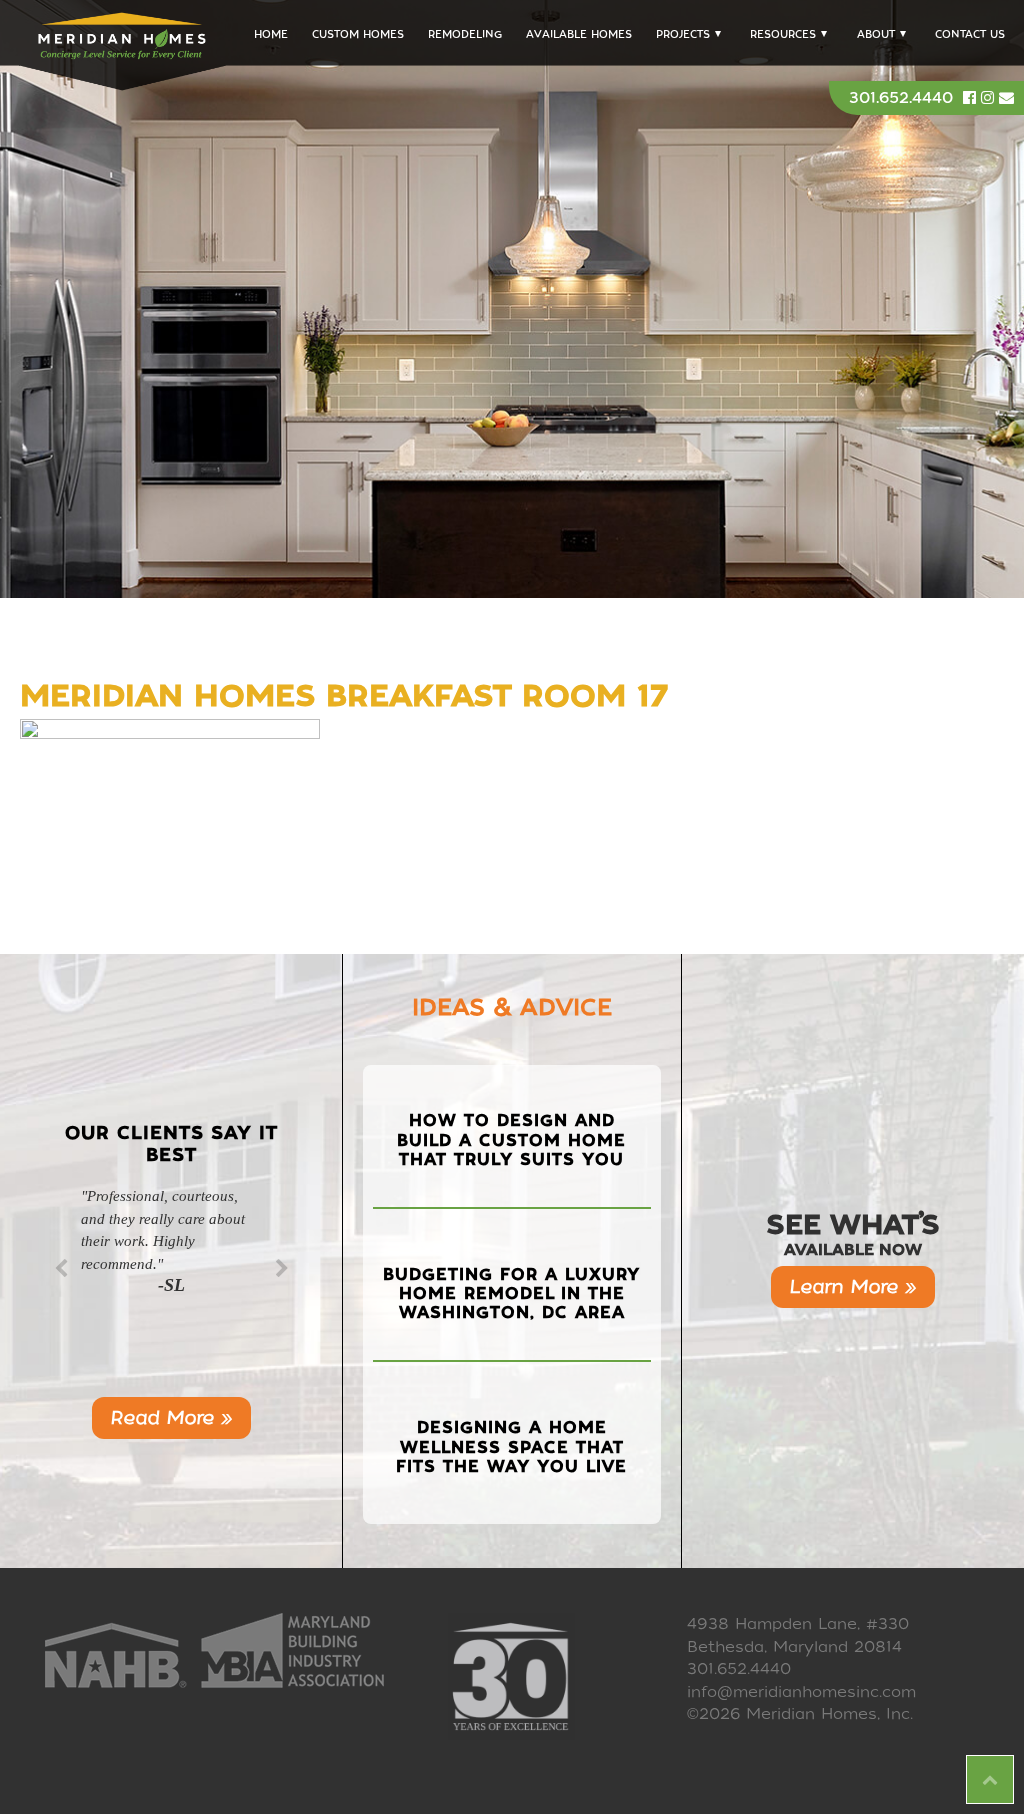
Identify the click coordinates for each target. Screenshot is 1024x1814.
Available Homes (579, 34)
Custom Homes (358, 34)
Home (271, 34)
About (876, 34)
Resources (783, 34)
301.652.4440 (901, 98)
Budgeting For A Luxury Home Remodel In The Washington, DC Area (511, 1293)
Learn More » (853, 1286)
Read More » (171, 1417)
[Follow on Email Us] (1006, 98)
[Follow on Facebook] (972, 98)
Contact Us (970, 34)
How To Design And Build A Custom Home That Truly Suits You (511, 1139)
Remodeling (465, 34)
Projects (683, 34)
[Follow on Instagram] (990, 98)
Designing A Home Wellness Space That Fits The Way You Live (511, 1446)
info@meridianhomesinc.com (801, 1692)
